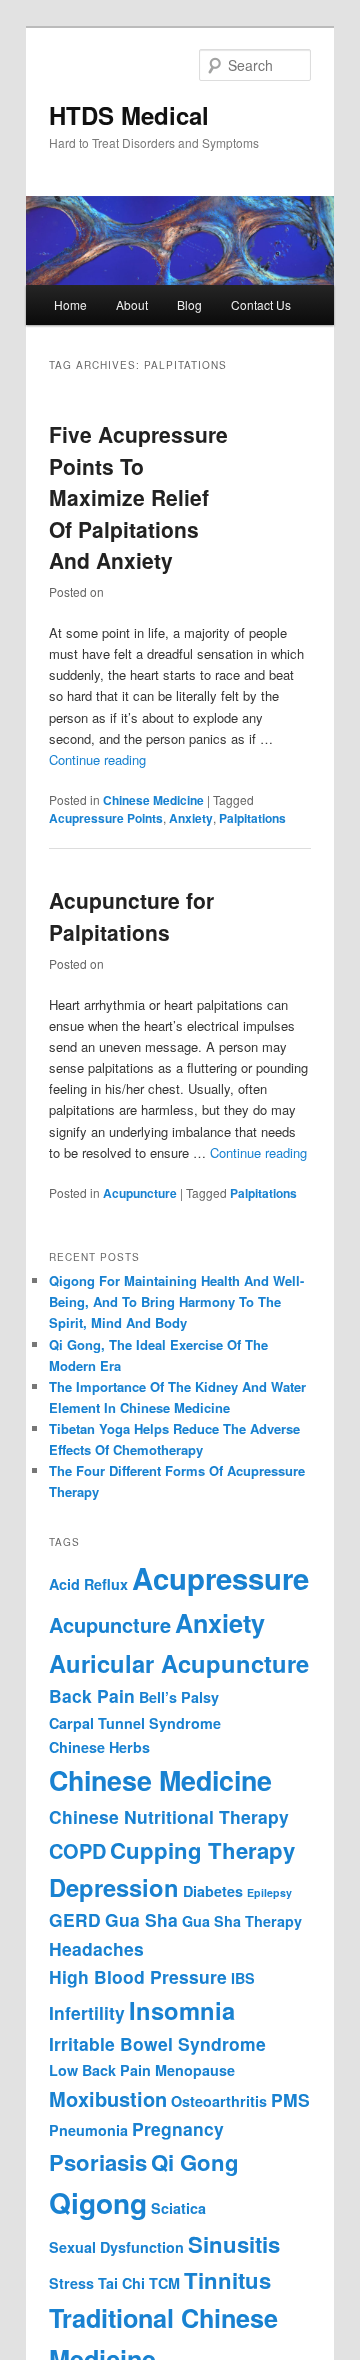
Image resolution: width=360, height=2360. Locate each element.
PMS (290, 2099)
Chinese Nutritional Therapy (169, 1816)
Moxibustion (108, 2098)
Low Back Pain (100, 2070)
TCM (164, 2283)
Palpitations (252, 818)
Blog (189, 304)
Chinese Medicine (153, 800)
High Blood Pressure (138, 1976)
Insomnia (182, 2010)
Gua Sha (141, 1919)
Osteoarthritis (219, 2101)
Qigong (98, 2202)
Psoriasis (98, 2162)
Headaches (96, 1948)
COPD (77, 1850)
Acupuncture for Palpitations (131, 916)
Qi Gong (195, 2162)
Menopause (195, 2070)
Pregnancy (178, 2128)
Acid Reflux (88, 1584)
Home (70, 304)
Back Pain (92, 1695)
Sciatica (178, 2208)
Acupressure (220, 1578)
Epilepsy (269, 1892)
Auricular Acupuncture (179, 1663)
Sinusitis (234, 2244)
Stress (71, 2283)
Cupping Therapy (202, 1850)
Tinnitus (227, 2280)
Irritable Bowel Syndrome (157, 2043)
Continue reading (97, 759)
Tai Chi (121, 2283)
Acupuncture (140, 1193)
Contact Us (261, 304)
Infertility (87, 2012)
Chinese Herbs (99, 1747)
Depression (114, 1887)
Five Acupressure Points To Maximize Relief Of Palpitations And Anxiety (138, 497)
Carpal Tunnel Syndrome (135, 1723)
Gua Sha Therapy (242, 1921)
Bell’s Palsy (179, 1697)
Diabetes (213, 1891)
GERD (75, 1919)
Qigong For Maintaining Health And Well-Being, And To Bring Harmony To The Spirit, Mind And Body (176, 1301)
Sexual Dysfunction (116, 2247)
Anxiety (191, 818)
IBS (243, 1978)
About (132, 304)
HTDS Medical (129, 115)
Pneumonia (88, 2130)
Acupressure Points (106, 818)
